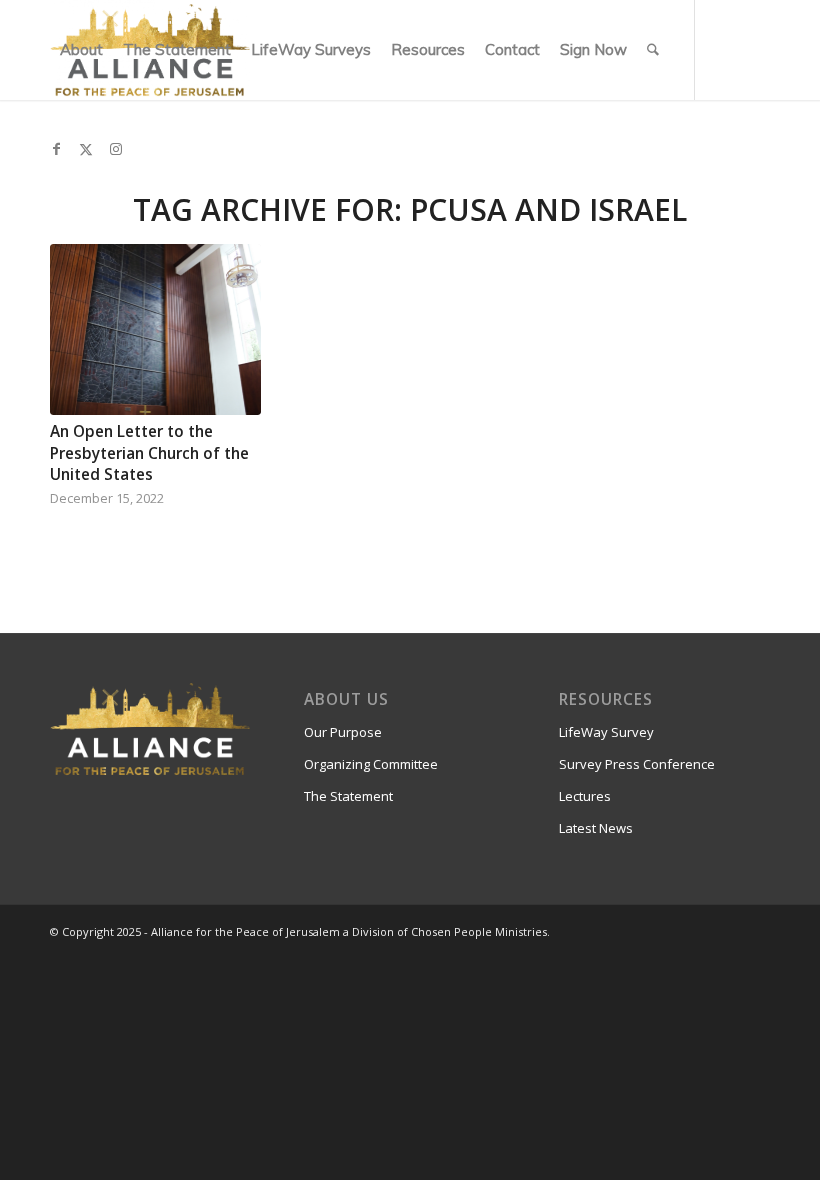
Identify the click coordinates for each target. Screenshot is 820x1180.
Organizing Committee (371, 764)
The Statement (348, 796)
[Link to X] (86, 149)
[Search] (653, 50)
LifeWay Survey (606, 732)
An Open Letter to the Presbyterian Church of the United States (149, 453)
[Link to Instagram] (116, 149)
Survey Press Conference (637, 764)
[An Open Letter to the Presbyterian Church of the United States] (155, 329)
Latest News (596, 828)
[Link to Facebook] (56, 149)
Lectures (585, 796)
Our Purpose (343, 732)
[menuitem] (81, 50)
